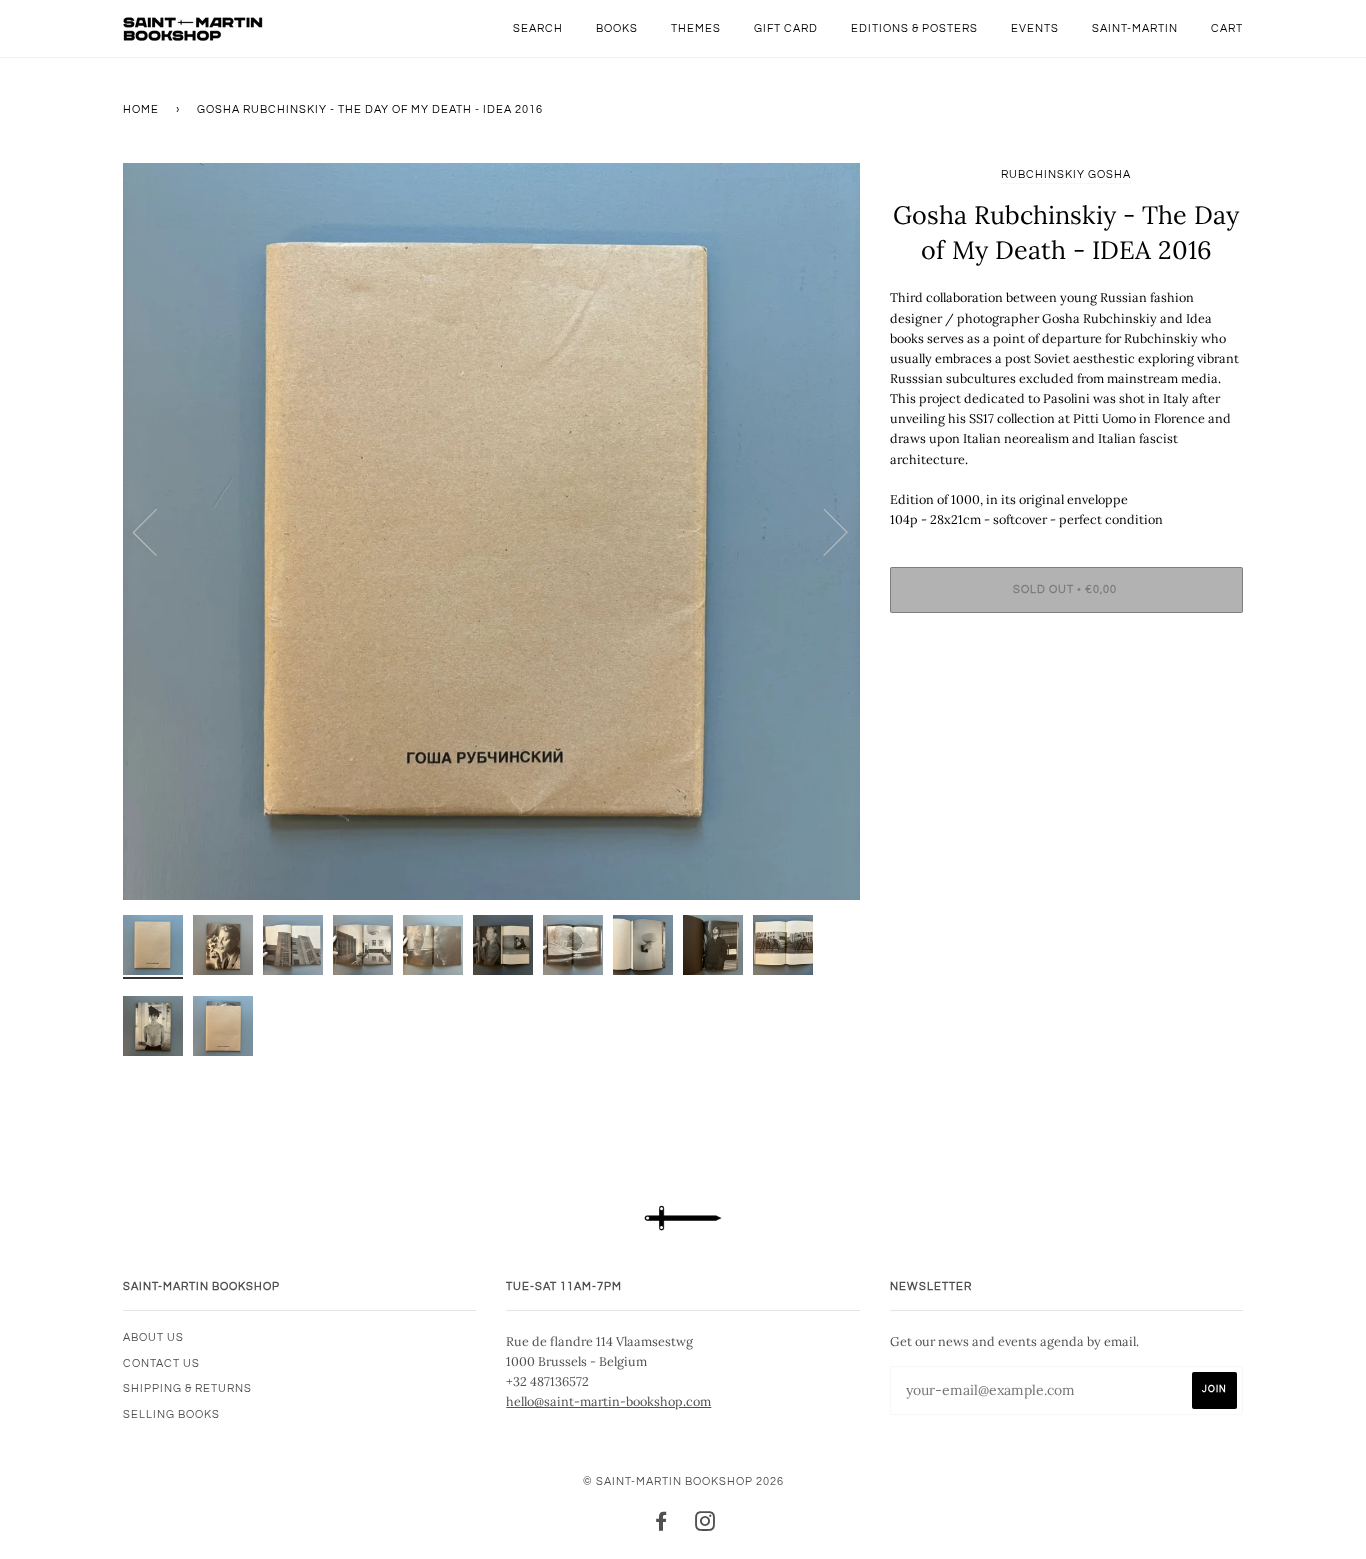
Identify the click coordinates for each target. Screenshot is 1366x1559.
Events (1035, 28)
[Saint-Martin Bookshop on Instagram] (705, 1525)
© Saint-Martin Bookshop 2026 (683, 1481)
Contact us (161, 1363)
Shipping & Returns (187, 1388)
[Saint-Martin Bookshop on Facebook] (661, 1525)
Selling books (171, 1414)
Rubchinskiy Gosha (1066, 174)
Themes (696, 28)
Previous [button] (157, 531)
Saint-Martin (1135, 28)
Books (617, 28)
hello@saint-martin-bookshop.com (608, 1401)
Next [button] (823, 531)
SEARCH (538, 28)
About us (153, 1337)
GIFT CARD (786, 28)
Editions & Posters (914, 28)
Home (141, 109)
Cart (1227, 28)
